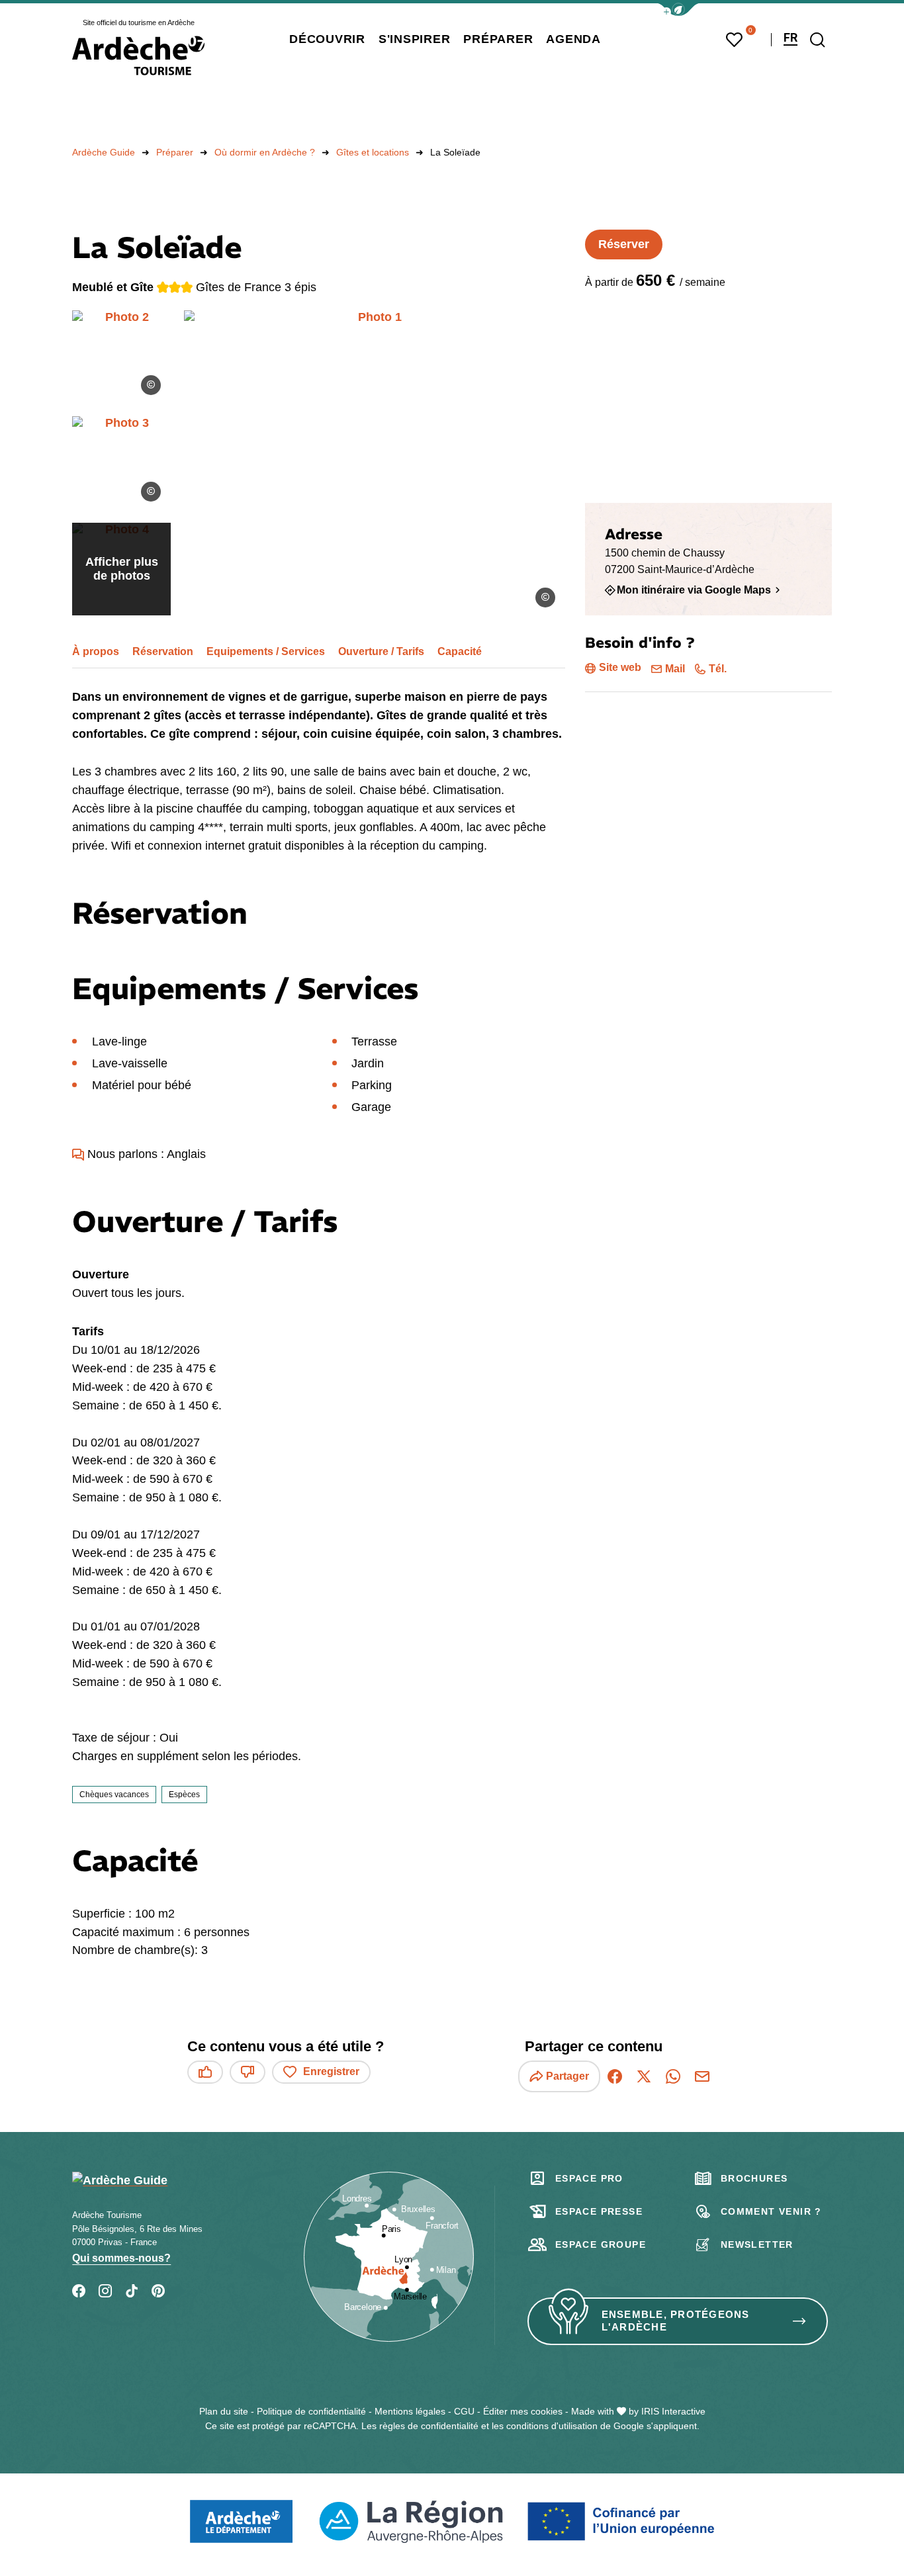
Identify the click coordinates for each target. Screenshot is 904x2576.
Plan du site (224, 2411)
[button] (678, 10)
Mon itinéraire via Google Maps (694, 590)
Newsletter (757, 2244)
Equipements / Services (266, 651)
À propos (96, 651)
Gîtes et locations (373, 152)
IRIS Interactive (673, 2411)
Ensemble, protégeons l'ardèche (676, 2321)
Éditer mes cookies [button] (523, 2411)
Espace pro (589, 2178)
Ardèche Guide (104, 152)
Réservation (163, 651)
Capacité (460, 651)
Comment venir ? (771, 2211)
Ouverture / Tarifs (381, 651)
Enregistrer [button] (331, 2071)
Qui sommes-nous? (121, 2258)
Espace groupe (601, 2244)
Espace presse (599, 2211)
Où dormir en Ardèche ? (265, 152)
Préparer (175, 152)
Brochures (754, 2178)
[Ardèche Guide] (138, 56)
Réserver (624, 244)
